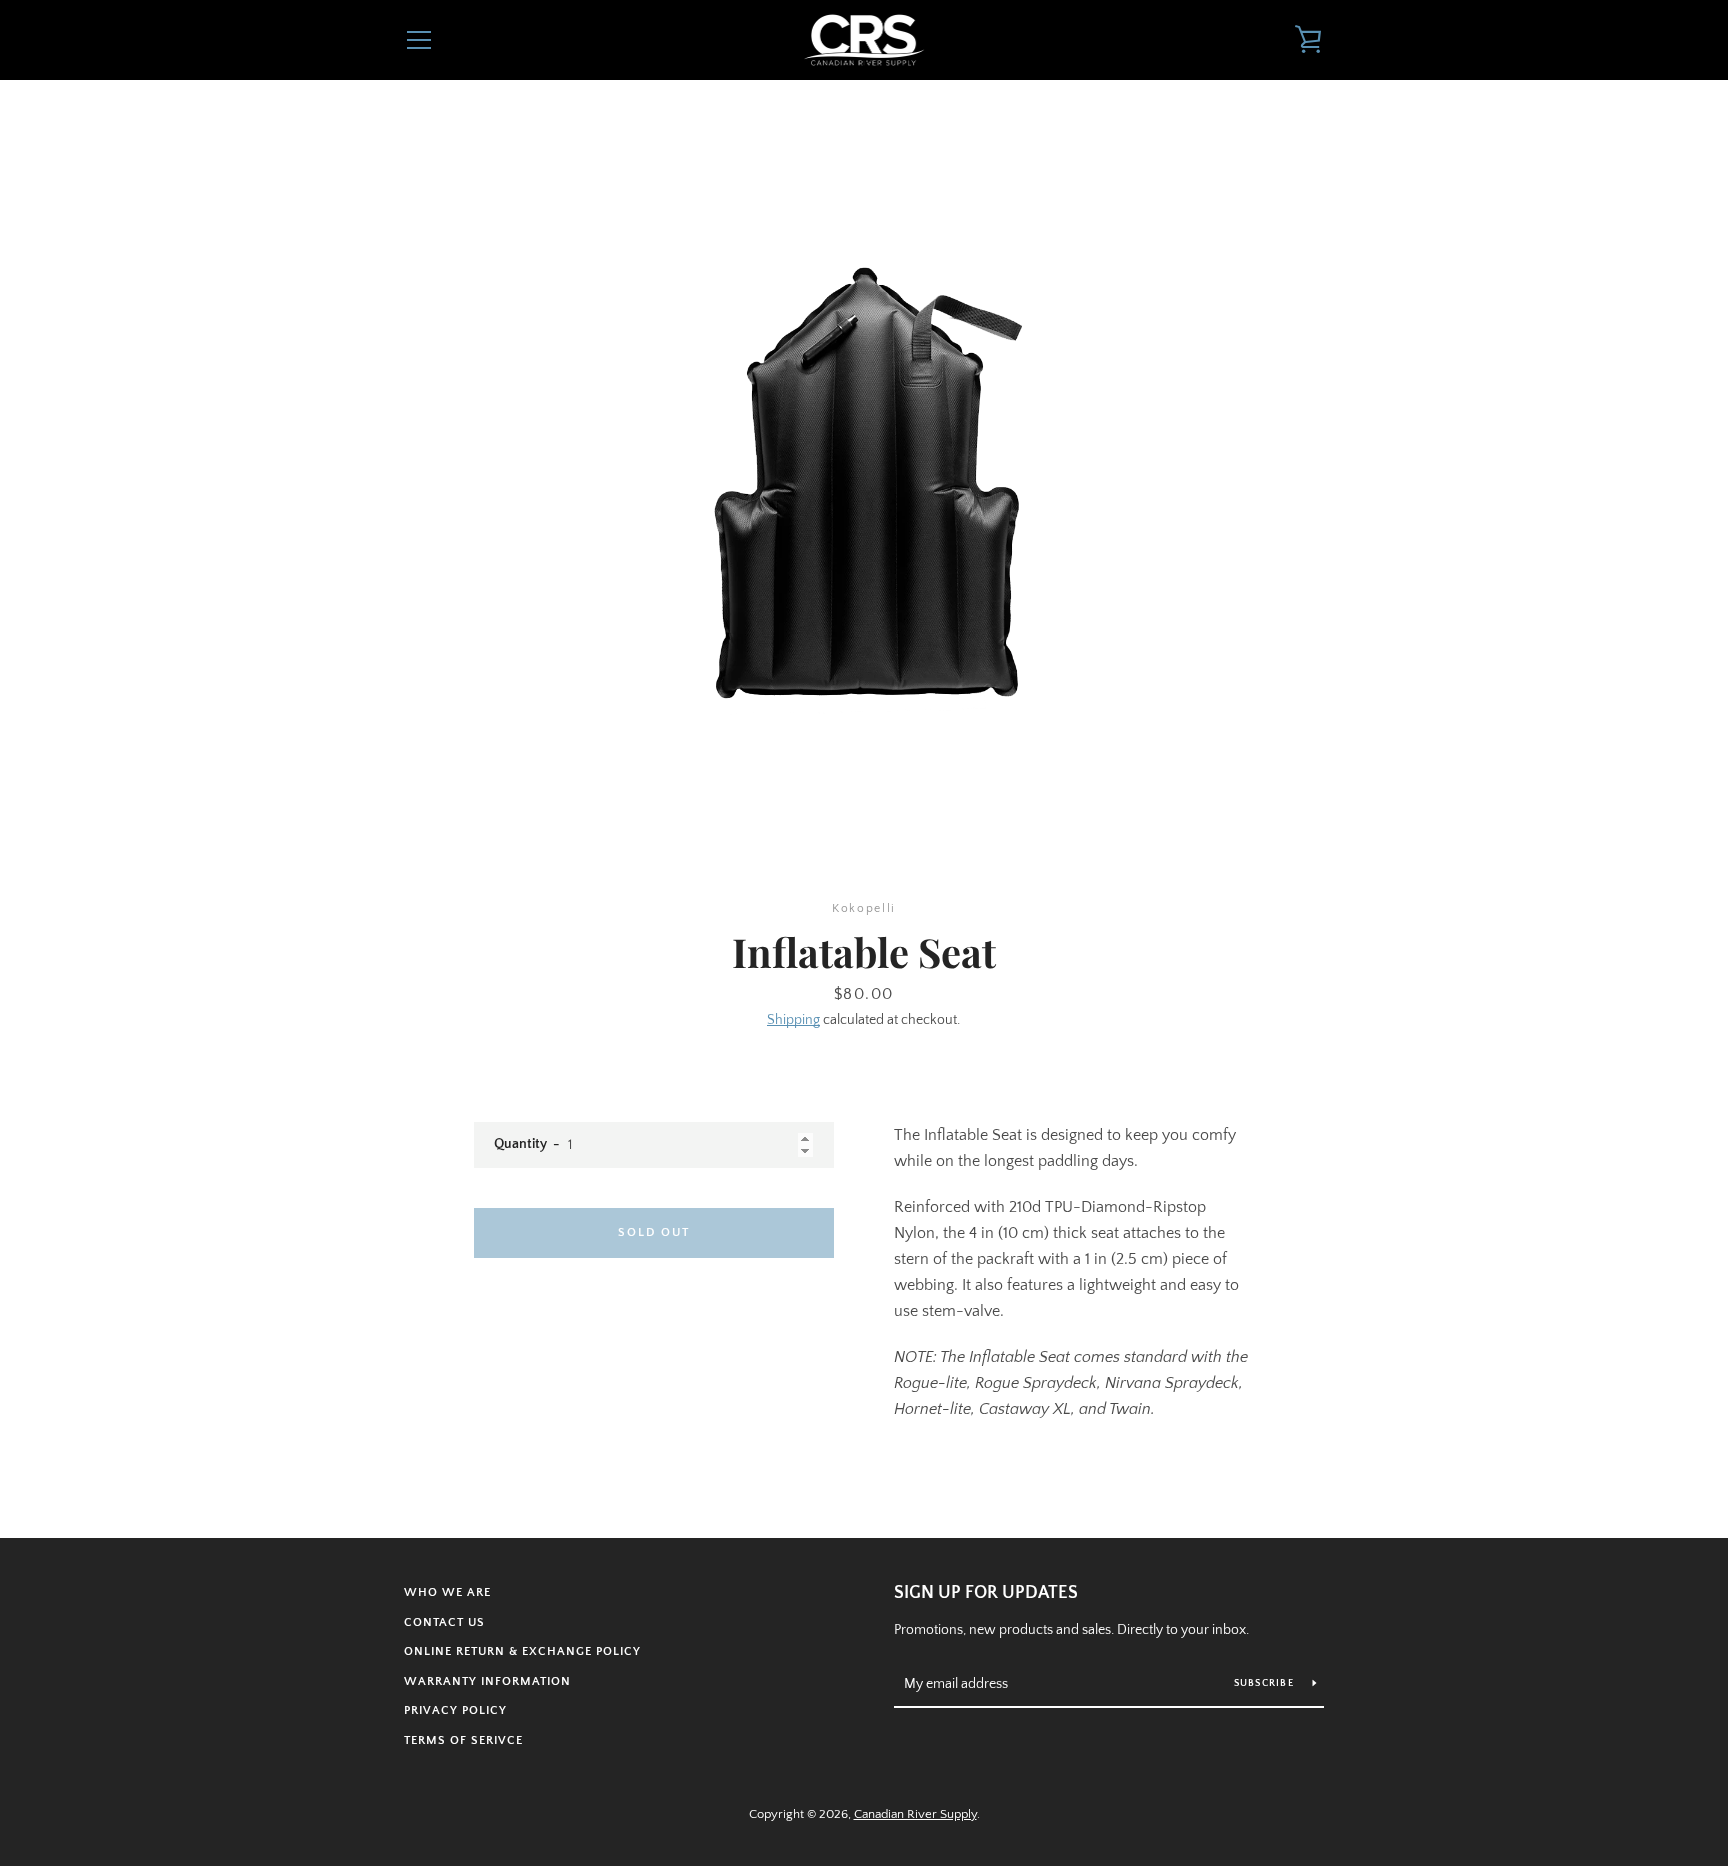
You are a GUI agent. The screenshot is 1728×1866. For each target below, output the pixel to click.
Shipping (793, 1020)
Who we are (447, 1592)
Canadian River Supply (915, 1814)
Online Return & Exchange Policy (522, 1651)
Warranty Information (487, 1681)
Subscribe (1266, 1683)
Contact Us (444, 1622)
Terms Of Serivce (463, 1740)
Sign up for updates (986, 1593)
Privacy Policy (455, 1710)
